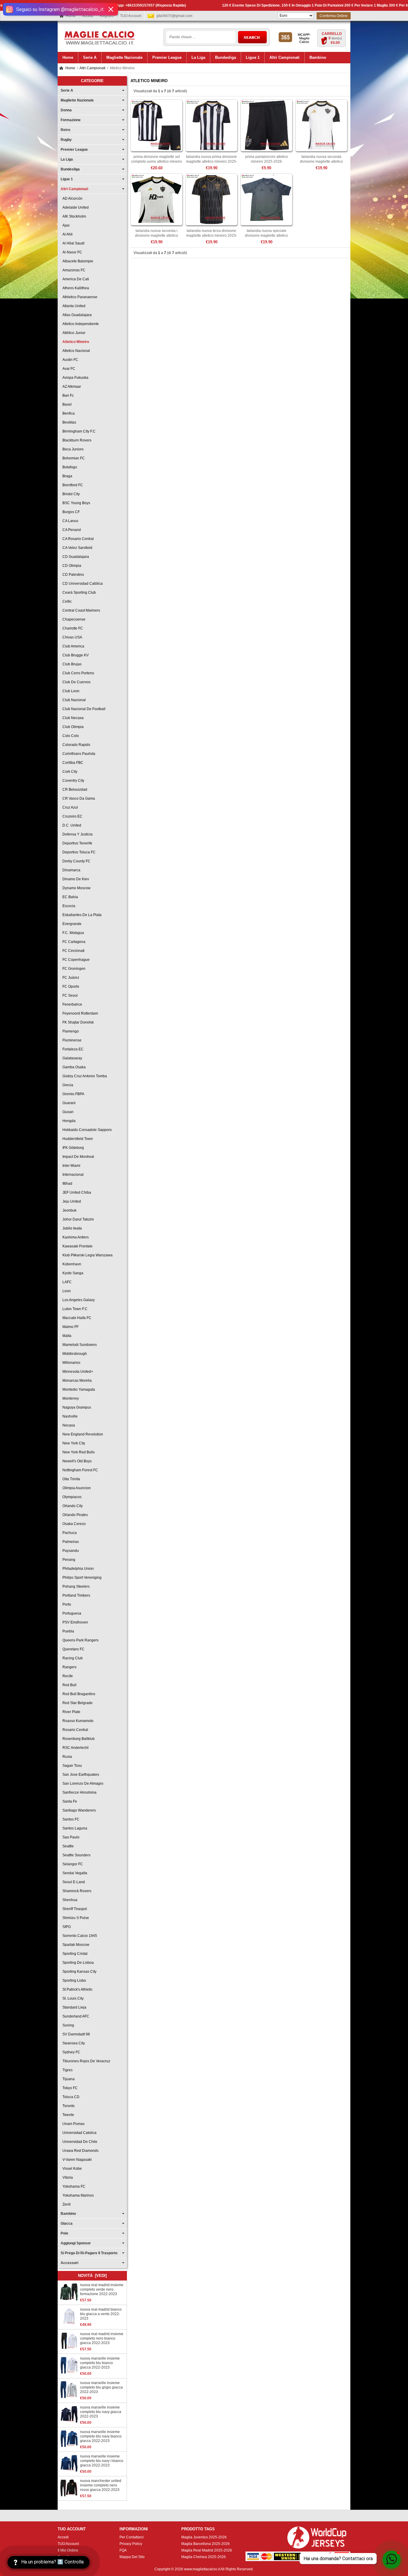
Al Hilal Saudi (73, 243)
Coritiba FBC (72, 763)
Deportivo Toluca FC (78, 852)
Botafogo (69, 467)
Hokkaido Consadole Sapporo (86, 1130)
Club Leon (70, 691)
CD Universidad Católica (82, 584)
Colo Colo (70, 736)
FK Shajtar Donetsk (77, 1022)
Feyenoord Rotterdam (79, 1013)
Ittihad (66, 1184)
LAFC (66, 1282)
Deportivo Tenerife (76, 843)
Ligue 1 (67, 179)
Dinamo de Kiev (75, 879)
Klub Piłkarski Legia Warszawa (87, 1255)
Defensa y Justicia (77, 834)
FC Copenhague (75, 960)
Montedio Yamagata (78, 1389)
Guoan (67, 1112)
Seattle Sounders (76, 1855)
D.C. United (71, 825)
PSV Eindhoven (74, 1622)
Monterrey (70, 1398)
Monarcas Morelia (76, 1381)
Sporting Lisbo (73, 1981)
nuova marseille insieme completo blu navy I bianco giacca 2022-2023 (102, 2461)
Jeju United (71, 1201)
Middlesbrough (74, 1354)
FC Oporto (70, 987)
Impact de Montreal (77, 1157)
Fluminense (71, 1040)
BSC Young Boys (75, 503)
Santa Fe (69, 1801)
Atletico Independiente (80, 324)
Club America (72, 646)
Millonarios (70, 1363)
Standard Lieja (73, 2007)
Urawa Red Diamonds (80, 2151)
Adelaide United (75, 207)
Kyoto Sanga (72, 1273)
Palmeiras (70, 1542)
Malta (66, 1336)
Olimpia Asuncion (76, 1488)
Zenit (66, 2204)
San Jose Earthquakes (80, 1775)
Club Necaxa (72, 718)
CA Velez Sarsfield (76, 548)
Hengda (68, 1121)
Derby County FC (76, 861)
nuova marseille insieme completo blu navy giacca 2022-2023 (101, 2412)
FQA (123, 2550)
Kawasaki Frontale (77, 1246)
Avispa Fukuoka (75, 378)
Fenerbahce (71, 1004)
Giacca (67, 2223)
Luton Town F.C (74, 1309)
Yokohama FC (73, 2186)
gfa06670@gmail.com (174, 16)
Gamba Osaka (73, 1067)
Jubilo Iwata (71, 1228)
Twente (67, 2115)
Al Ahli (67, 234)
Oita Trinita (70, 1479)
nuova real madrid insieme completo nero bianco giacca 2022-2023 (102, 2338)
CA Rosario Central (77, 539)
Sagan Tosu (71, 1766)
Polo (64, 2233)
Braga (66, 476)
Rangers (69, 1667)
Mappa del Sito (132, 2557)
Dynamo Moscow (76, 888)
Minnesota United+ (77, 1372)
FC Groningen (73, 969)
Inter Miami (70, 1166)
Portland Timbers (75, 1595)
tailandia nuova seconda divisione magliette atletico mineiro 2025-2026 (321, 161)
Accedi (88, 16)
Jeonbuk (69, 1210)
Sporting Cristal (74, 1954)
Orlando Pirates (74, 1515)
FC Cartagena (73, 942)
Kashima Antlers (75, 1237)
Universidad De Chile (79, 2142)
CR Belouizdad (74, 790)
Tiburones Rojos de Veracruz (85, 2061)
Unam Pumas (73, 2124)
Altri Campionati (92, 68)
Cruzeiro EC (72, 816)
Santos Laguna (74, 1828)
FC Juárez (70, 978)
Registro (107, 16)
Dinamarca (70, 870)
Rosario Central (74, 1730)
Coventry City (72, 781)
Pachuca (69, 1533)
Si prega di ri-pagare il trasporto (89, 2253)
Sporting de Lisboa (77, 1963)
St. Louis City (72, 1998)
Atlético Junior (73, 333)
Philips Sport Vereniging (81, 1578)
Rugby (66, 140)
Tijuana (68, 2079)
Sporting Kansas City (79, 1972)
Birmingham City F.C (78, 431)
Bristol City (70, 494)
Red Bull (69, 1685)
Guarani (68, 1103)
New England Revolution (82, 1434)
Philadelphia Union (77, 1569)
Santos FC (70, 1819)
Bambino (68, 2214)
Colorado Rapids (75, 745)
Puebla (67, 1631)
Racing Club (72, 1658)
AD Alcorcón (72, 198)
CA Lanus (69, 521)
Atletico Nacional (75, 351)
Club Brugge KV (75, 655)
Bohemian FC (73, 458)
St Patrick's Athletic (77, 1989)
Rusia (66, 1757)
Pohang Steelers (75, 1586)
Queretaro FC (73, 1649)
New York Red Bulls (78, 1452)
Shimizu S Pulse (75, 1918)
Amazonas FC (73, 270)
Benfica (68, 413)
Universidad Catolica (79, 2133)
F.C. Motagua (72, 933)
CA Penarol (71, 530)
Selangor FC (72, 1864)
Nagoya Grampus (76, 1407)
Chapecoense (73, 619)
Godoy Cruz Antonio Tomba (84, 1076)
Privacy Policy (131, 2544)
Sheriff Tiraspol (74, 1909)
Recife (67, 1676)
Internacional (72, 1175)
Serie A (67, 90)
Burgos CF (70, 512)
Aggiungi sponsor (76, 2243)
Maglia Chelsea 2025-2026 (204, 2557)
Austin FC (69, 360)
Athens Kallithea (75, 288)
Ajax (65, 225)
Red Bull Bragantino (78, 1694)
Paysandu (70, 1551)
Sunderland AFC (75, 2016)
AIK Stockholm (73, 216)
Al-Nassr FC (71, 252)
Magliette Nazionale (77, 100)
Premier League (74, 150)
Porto (66, 1604)
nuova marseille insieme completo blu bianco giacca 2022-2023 (100, 2363)
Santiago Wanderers (78, 1810)
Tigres (67, 2070)
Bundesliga (70, 169)
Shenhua (69, 1900)
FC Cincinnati (73, 951)
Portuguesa (71, 1613)
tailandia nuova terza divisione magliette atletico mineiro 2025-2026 (212, 236)
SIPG (66, 1927)
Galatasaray (71, 1058)
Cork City (69, 772)
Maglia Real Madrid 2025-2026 (207, 2550)
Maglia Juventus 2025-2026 (204, 2537)
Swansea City (73, 2043)
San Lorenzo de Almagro (82, 1783)
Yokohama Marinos (77, 2195)
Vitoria (67, 2178)
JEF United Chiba (76, 1192)
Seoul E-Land (73, 1882)
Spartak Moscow (75, 1945)
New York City (73, 1443)
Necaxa (68, 1425)
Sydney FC (70, 2052)
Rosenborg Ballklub (78, 1739)
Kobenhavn (71, 1264)
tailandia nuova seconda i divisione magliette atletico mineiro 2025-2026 (157, 236)
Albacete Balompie (77, 261)
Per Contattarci (132, 2537)
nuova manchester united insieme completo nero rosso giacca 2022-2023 (101, 2485)
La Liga (67, 159)
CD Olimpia (71, 566)
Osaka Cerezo (73, 1524)
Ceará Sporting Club (78, 593)
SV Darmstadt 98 (75, 2034)
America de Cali (75, 279)
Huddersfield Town (77, 1139)
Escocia (68, 906)
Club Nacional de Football (83, 709)
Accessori (69, 2263)
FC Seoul (69, 995)
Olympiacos (71, 1497)
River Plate (70, 1712)
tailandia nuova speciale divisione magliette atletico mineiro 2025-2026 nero (266, 236)
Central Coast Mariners (80, 610)
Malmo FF (70, 1327)
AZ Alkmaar (71, 387)
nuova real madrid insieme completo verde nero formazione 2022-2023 (102, 2289)
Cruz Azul (69, 807)
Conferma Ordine (334, 16)
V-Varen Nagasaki (76, 2160)
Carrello (332, 34)
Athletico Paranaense (79, 297)
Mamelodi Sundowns (79, 1345)
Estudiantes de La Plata (81, 915)
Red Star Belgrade (77, 1703)
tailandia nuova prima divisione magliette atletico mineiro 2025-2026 (212, 161)
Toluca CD (70, 2097)
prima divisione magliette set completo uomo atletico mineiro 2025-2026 (157, 161)
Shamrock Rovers (76, 1891)
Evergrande (71, 924)
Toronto (68, 2106)
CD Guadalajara (75, 557)
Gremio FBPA (72, 1094)
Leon (66, 1291)
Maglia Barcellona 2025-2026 (205, 2544)
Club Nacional (73, 700)
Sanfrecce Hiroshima (79, 1792)
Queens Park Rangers (80, 1640)
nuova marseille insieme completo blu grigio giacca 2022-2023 (101, 2387)
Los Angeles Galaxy (78, 1300)
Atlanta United (73, 306)
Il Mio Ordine (68, 2550)
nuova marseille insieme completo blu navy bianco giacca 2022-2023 (101, 2436)
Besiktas (68, 422)
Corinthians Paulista (78, 754)
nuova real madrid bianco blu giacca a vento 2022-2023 (101, 2314)
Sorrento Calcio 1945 (79, 1936)
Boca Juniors (72, 449)
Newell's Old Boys (76, 1461)
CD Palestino (72, 575)
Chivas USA (71, 637)
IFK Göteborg (72, 1148)
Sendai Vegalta (74, 1873)
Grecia (67, 1085)
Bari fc (67, 396)
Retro (65, 130)
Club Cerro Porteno (77, 673)
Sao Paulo (70, 1837)
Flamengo (70, 1031)
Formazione (71, 120)
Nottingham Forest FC (79, 1470)
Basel (66, 404)
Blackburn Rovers (76, 440)
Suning (67, 2025)
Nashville (69, 1416)
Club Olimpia (72, 727)
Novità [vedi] (92, 2276)
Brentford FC (72, 485)
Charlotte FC (72, 628)
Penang (68, 1560)
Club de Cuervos (76, 682)
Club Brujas (71, 664)
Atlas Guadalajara (76, 315)
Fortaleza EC (72, 1049)
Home (71, 16)
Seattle (67, 1846)
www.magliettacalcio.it (202, 2569)
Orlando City (72, 1506)
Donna (66, 110)
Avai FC (68, 369)
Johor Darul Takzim (77, 1219)
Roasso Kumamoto (77, 1721)
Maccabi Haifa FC (76, 1318)
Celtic (66, 601)
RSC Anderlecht (75, 1748)
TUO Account (131, 16)
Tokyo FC (69, 2088)
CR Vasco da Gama (78, 798)
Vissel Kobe (71, 2169)
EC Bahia (69, 897)
